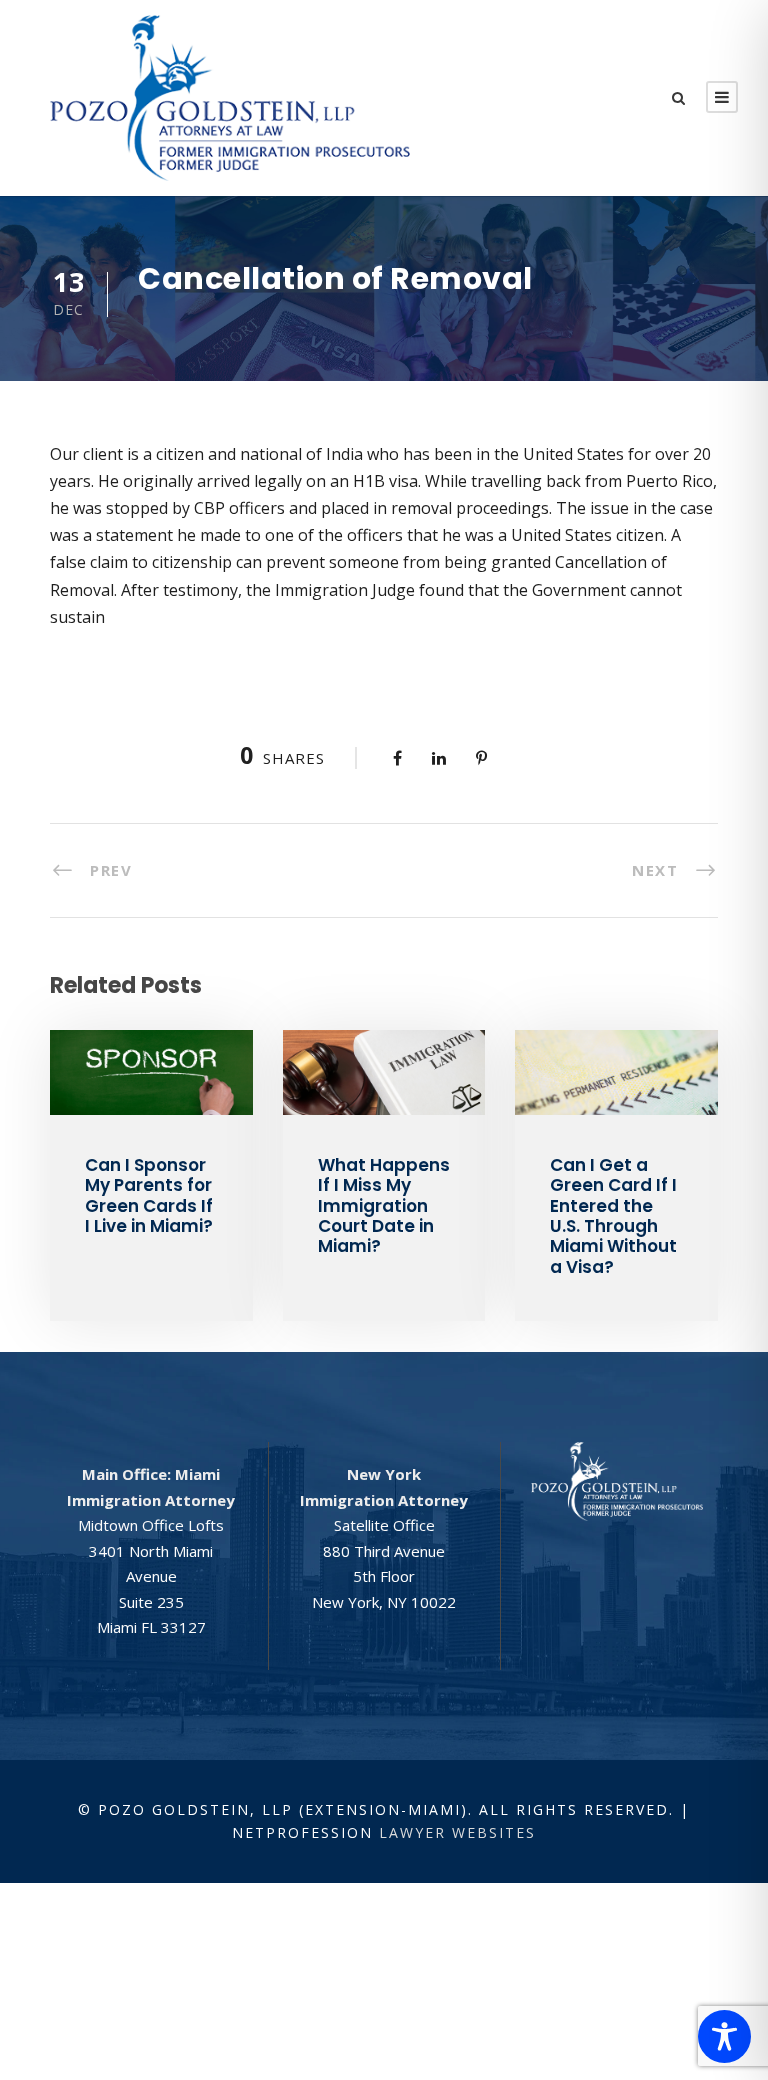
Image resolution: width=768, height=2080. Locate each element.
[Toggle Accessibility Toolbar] (724, 2036)
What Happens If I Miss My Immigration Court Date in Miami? (384, 1206)
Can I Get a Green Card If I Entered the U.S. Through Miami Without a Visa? (613, 1216)
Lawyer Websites (457, 1832)
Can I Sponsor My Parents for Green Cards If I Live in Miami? (149, 1195)
